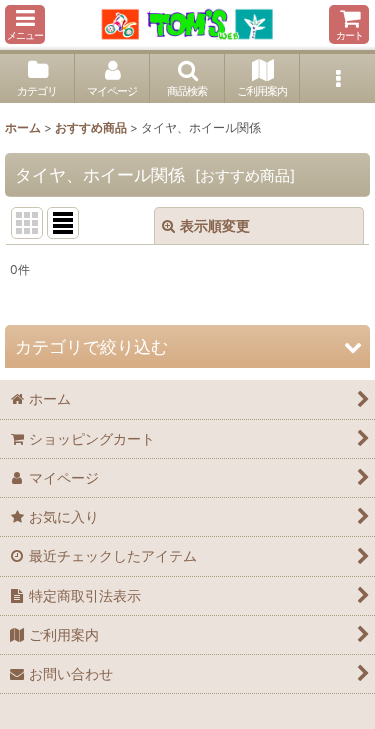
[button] (25, 24)
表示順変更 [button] (215, 225)
